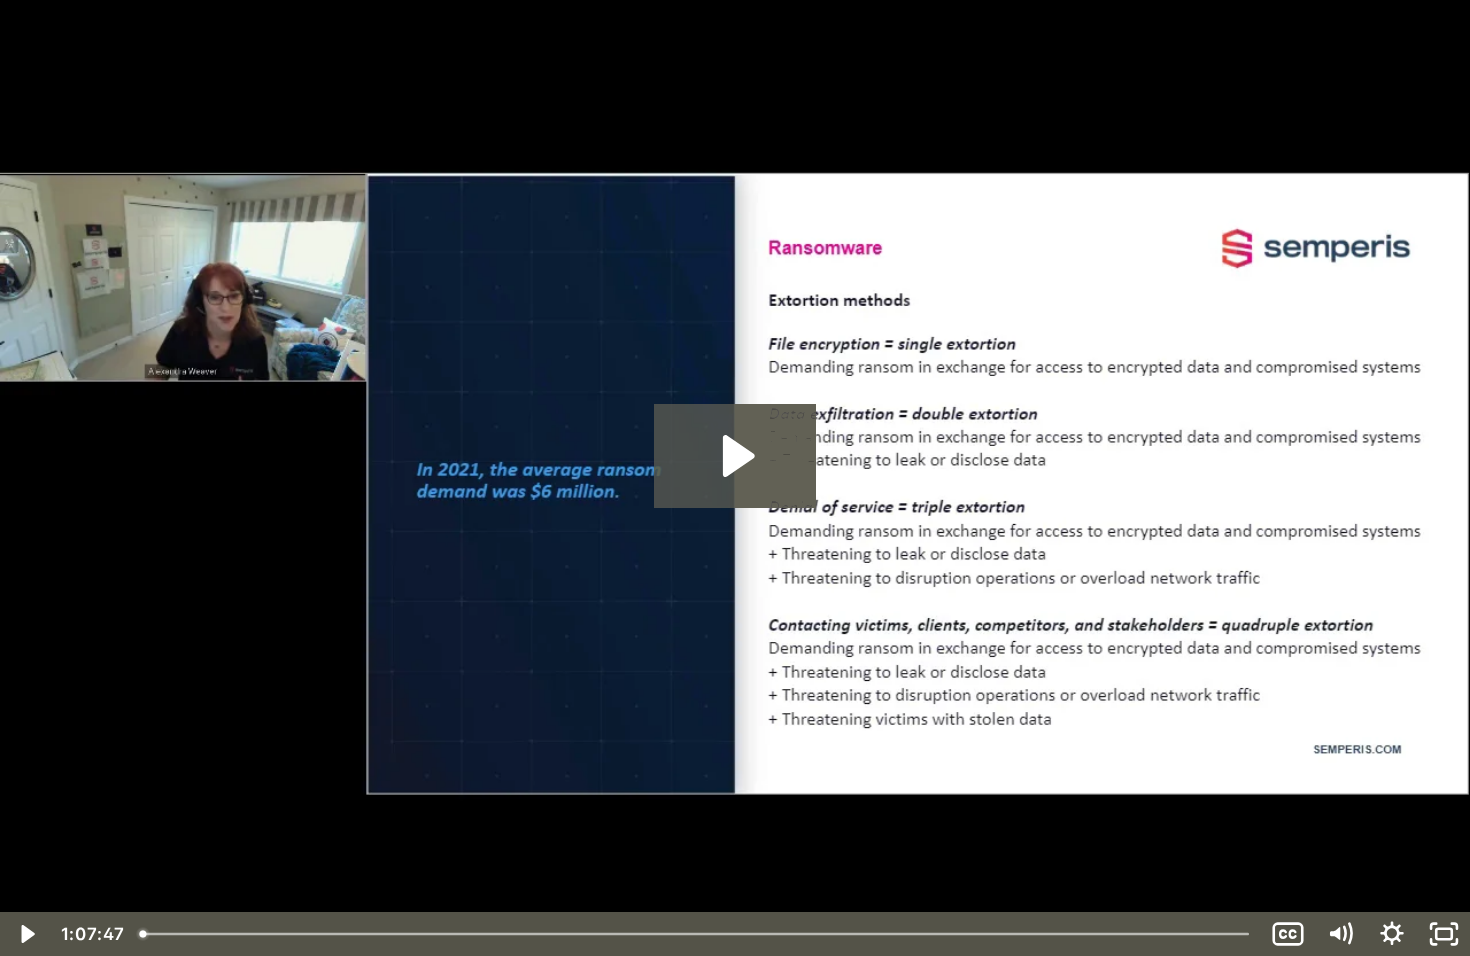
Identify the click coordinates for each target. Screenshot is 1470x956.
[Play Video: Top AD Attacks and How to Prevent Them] (735, 456)
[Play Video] (26, 934)
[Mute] (1340, 934)
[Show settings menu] (1392, 934)
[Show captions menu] (1288, 934)
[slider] (698, 934)
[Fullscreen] (1444, 934)
